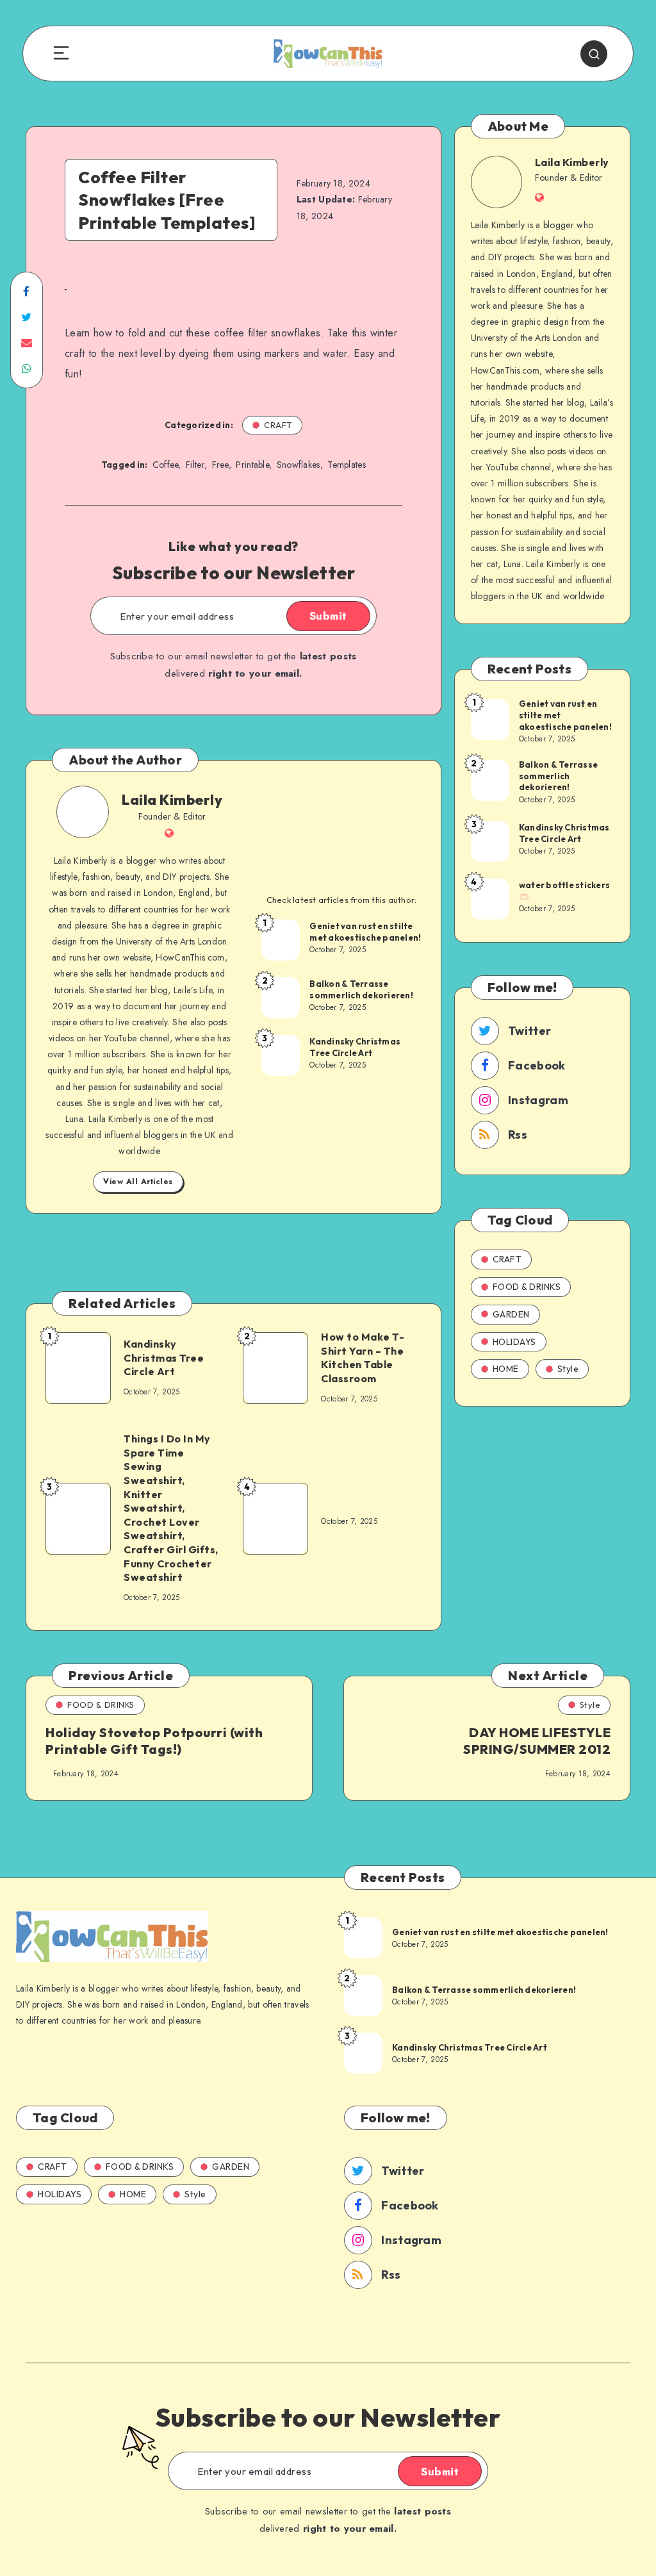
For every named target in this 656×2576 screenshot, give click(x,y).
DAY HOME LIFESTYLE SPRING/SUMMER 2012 (537, 1741)
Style (568, 1369)
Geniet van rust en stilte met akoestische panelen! (365, 932)
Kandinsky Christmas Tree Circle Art (355, 1047)
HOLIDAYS (514, 1342)
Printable (252, 465)
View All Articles (138, 1182)
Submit (328, 616)
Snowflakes (299, 465)
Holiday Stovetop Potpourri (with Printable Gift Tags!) (154, 1741)
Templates (347, 465)
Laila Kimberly (172, 800)
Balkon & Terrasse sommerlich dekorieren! (361, 989)
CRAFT (278, 425)
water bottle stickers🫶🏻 (564, 891)
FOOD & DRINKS (527, 1287)
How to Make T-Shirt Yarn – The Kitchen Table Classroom (363, 1358)
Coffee (166, 465)
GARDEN (511, 1314)
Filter (195, 465)
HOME (506, 1369)
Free (220, 465)
